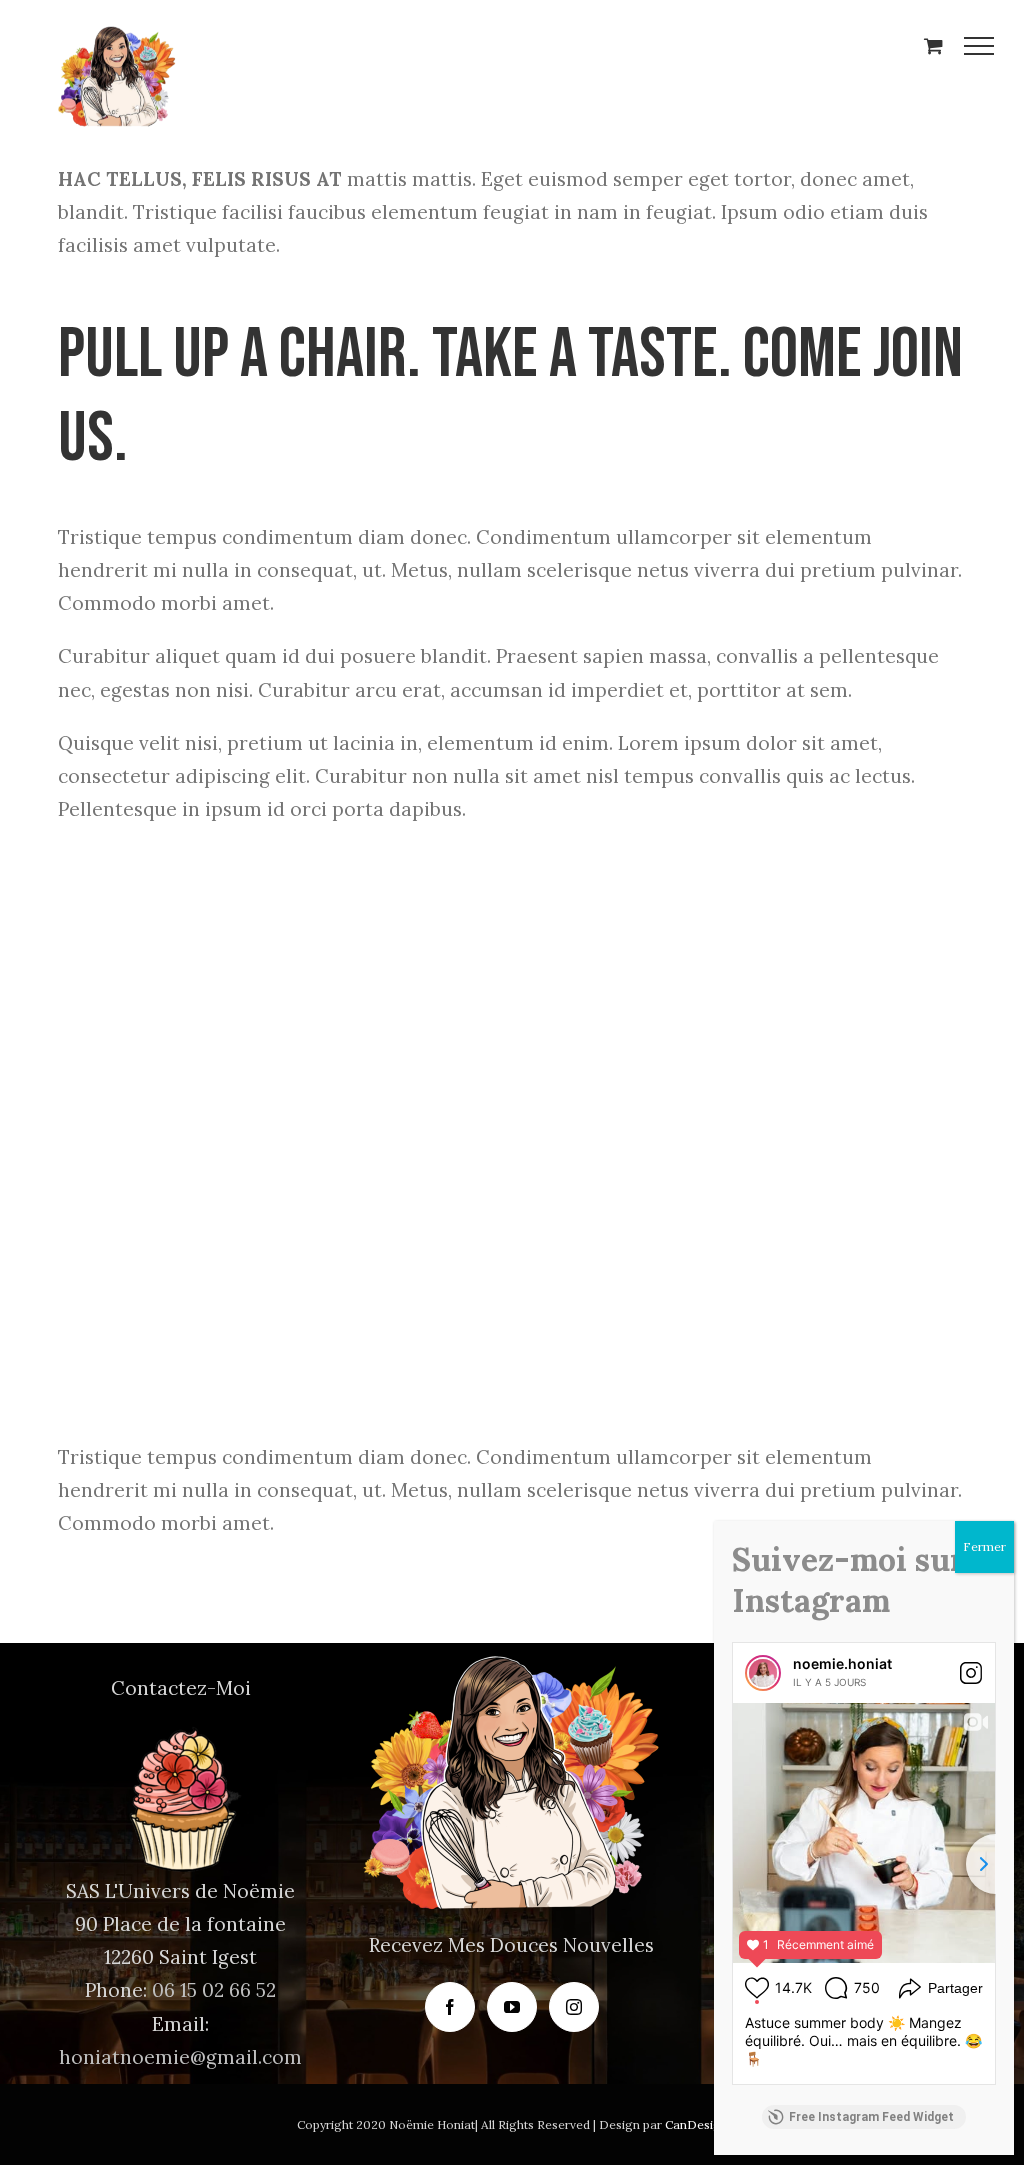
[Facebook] (450, 2007)
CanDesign (696, 2124)
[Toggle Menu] (979, 46)
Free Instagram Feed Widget (871, 2117)
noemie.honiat (842, 1663)
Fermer (984, 1546)
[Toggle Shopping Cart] (933, 45)
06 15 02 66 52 (214, 1990)
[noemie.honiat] (763, 1673)
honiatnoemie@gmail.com (180, 2057)
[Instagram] (574, 2007)
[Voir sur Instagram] (971, 1673)
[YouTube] (512, 2007)
